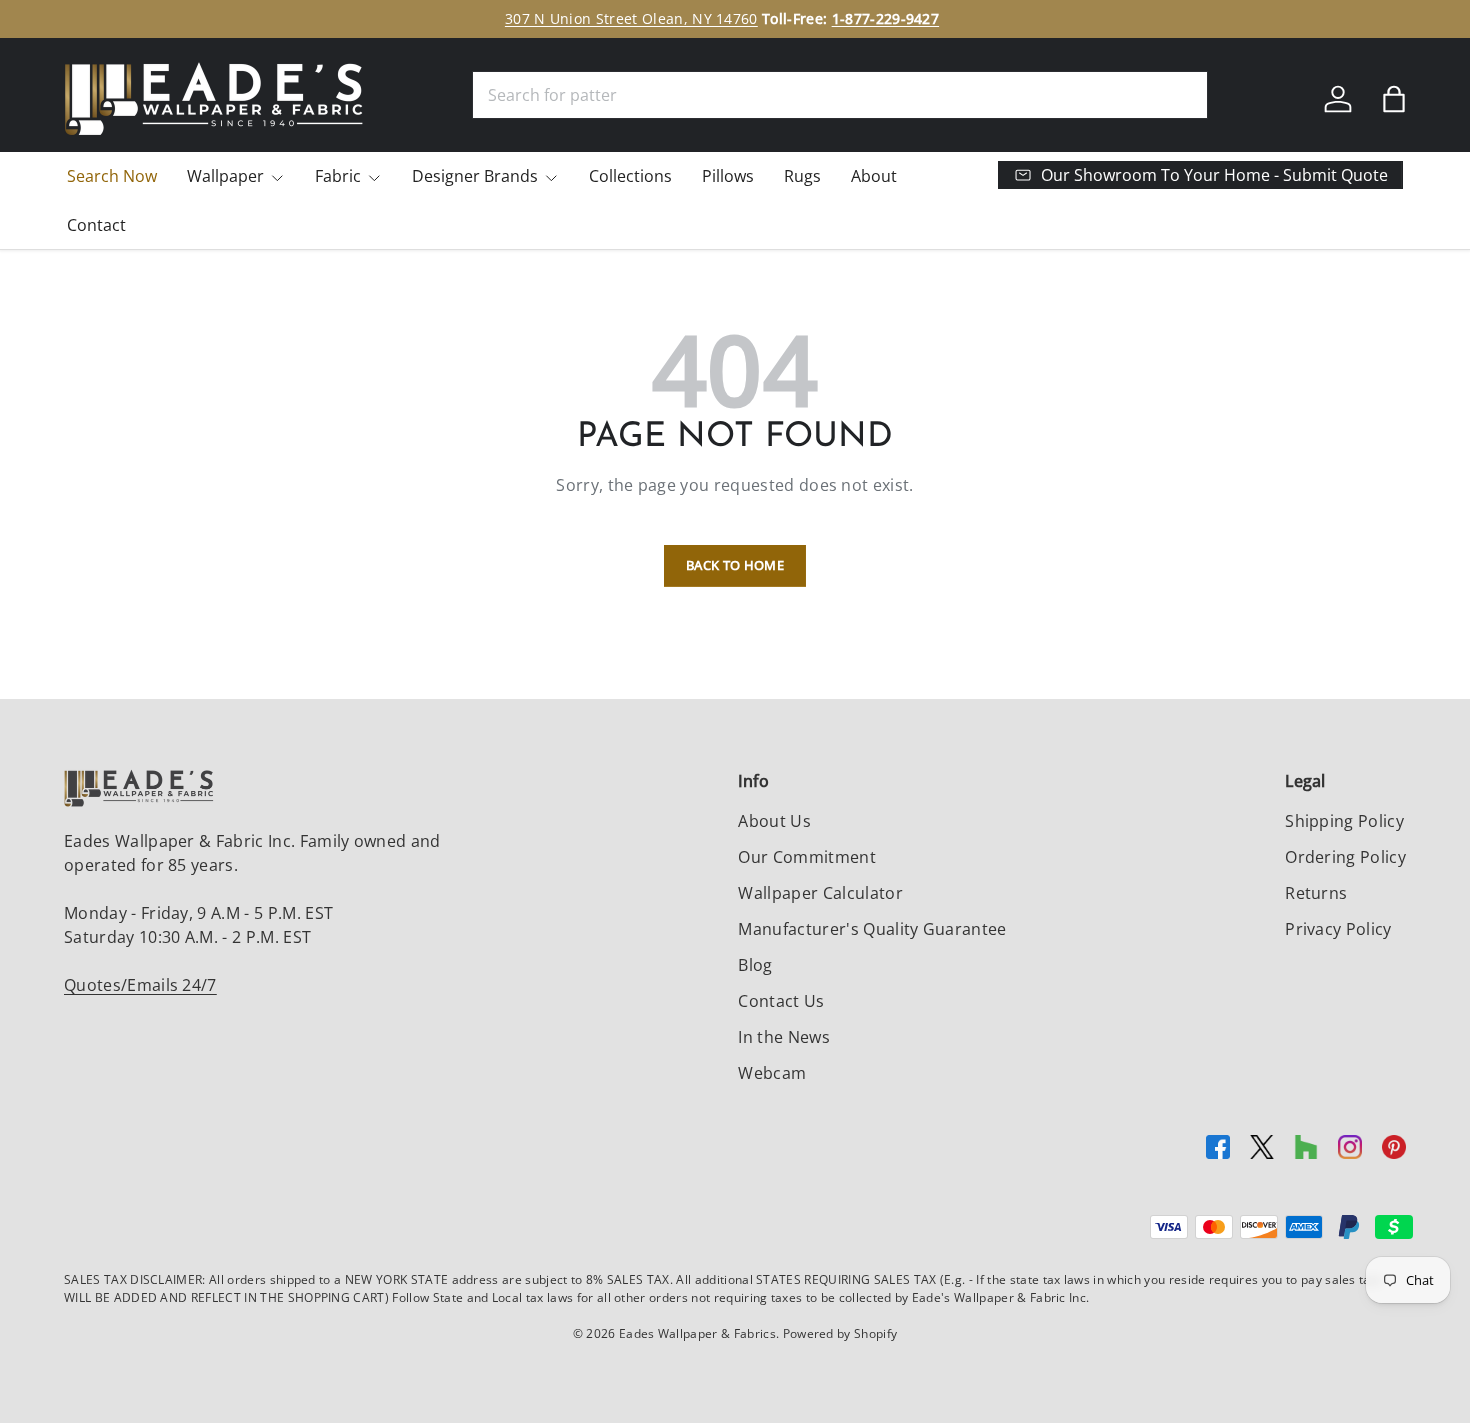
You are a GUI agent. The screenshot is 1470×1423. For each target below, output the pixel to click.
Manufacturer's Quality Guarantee (872, 929)
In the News (784, 1037)
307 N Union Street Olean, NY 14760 (631, 18)
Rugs (802, 176)
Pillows (728, 176)
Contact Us (781, 1001)
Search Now (112, 176)
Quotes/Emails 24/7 (140, 985)
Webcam (772, 1073)
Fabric (338, 176)
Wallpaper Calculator (820, 893)
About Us (774, 821)
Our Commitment (806, 857)
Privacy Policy (1338, 929)
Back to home (735, 565)
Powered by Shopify (840, 1333)
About (874, 176)
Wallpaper (225, 176)
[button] (1394, 99)
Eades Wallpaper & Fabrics (697, 1333)
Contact (96, 225)
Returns (1316, 893)
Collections (630, 176)
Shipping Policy (1344, 821)
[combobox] (840, 95)
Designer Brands (475, 176)
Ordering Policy (1345, 857)
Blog (755, 965)
